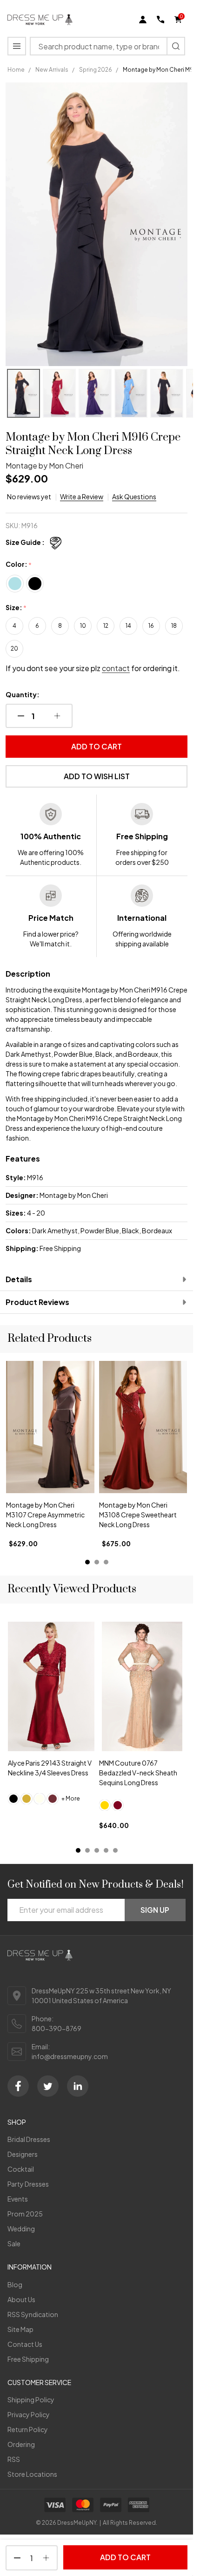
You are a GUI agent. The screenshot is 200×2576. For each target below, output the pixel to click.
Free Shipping (28, 2359)
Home (16, 70)
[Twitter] (48, 2086)
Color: (19, 564)
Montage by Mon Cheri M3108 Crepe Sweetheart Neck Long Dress (138, 1515)
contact (116, 668)
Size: (16, 608)
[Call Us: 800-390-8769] (160, 20)
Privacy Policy (29, 2414)
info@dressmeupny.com (70, 2056)
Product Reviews (37, 1302)
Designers (23, 2154)
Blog (15, 2284)
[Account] (143, 20)
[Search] (176, 46)
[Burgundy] (118, 1805)
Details (19, 1279)
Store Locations (32, 2474)
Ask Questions (134, 496)
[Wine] (53, 1798)
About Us (21, 2299)
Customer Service (39, 2382)
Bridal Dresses (29, 2139)
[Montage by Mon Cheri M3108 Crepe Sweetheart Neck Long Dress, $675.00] (143, 1427)
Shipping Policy (31, 2399)
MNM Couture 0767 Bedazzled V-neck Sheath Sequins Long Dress (138, 1773)
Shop (17, 2122)
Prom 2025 (25, 2214)
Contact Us (25, 2344)
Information (30, 2267)
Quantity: (23, 694)
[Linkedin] (78, 2086)
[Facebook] (18, 2086)
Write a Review (82, 496)
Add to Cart (97, 746)
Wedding (21, 2229)
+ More (71, 1798)
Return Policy (28, 2429)
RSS (14, 2459)
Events (18, 2199)
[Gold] (27, 1798)
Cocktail (21, 2169)
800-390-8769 (57, 2028)
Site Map (20, 2329)
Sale (14, 2243)
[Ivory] (40, 1798)
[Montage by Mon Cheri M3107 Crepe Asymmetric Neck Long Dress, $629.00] (50, 1427)
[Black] (13, 1798)
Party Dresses (28, 2184)
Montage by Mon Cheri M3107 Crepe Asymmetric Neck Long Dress (45, 1515)
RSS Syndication (33, 2314)
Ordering (21, 2444)
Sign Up (155, 1910)
